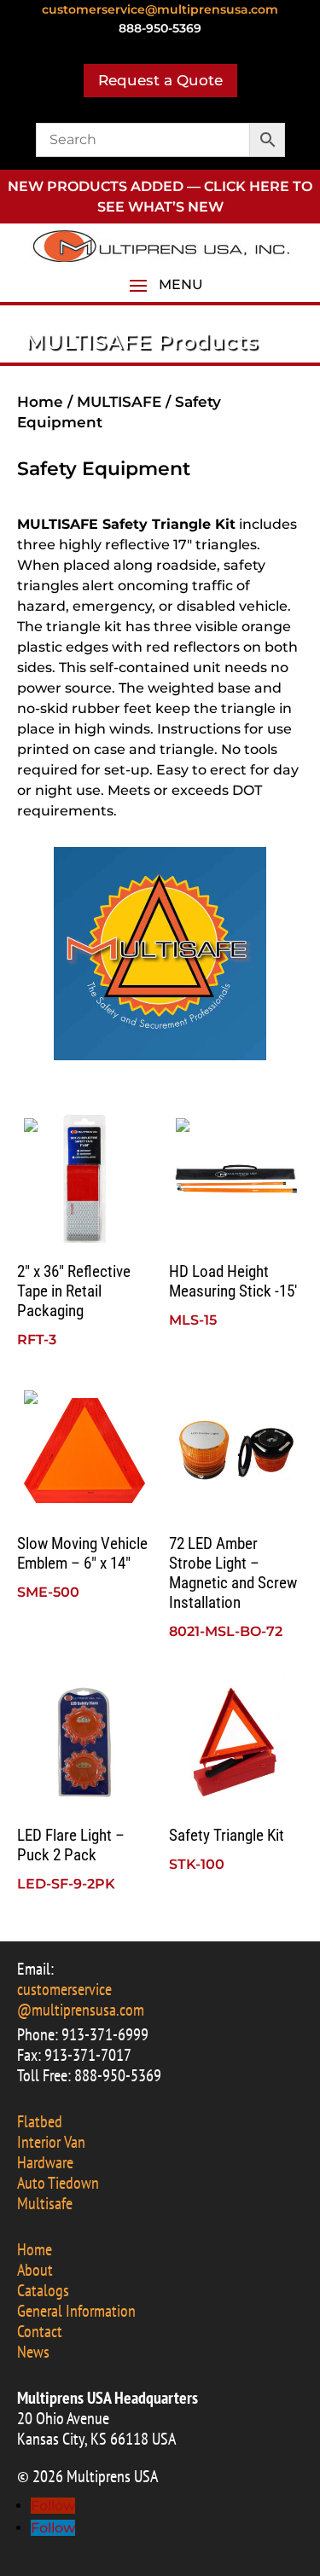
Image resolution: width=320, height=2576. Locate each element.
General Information (76, 2311)
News (33, 2352)
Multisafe (45, 2203)
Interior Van (51, 2142)
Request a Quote (160, 80)
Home (40, 402)
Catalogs (43, 2290)
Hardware (45, 2162)
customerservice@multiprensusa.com (160, 9)
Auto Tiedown (58, 2183)
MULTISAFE (121, 402)
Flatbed (40, 2121)
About (35, 2270)
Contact (40, 2331)
